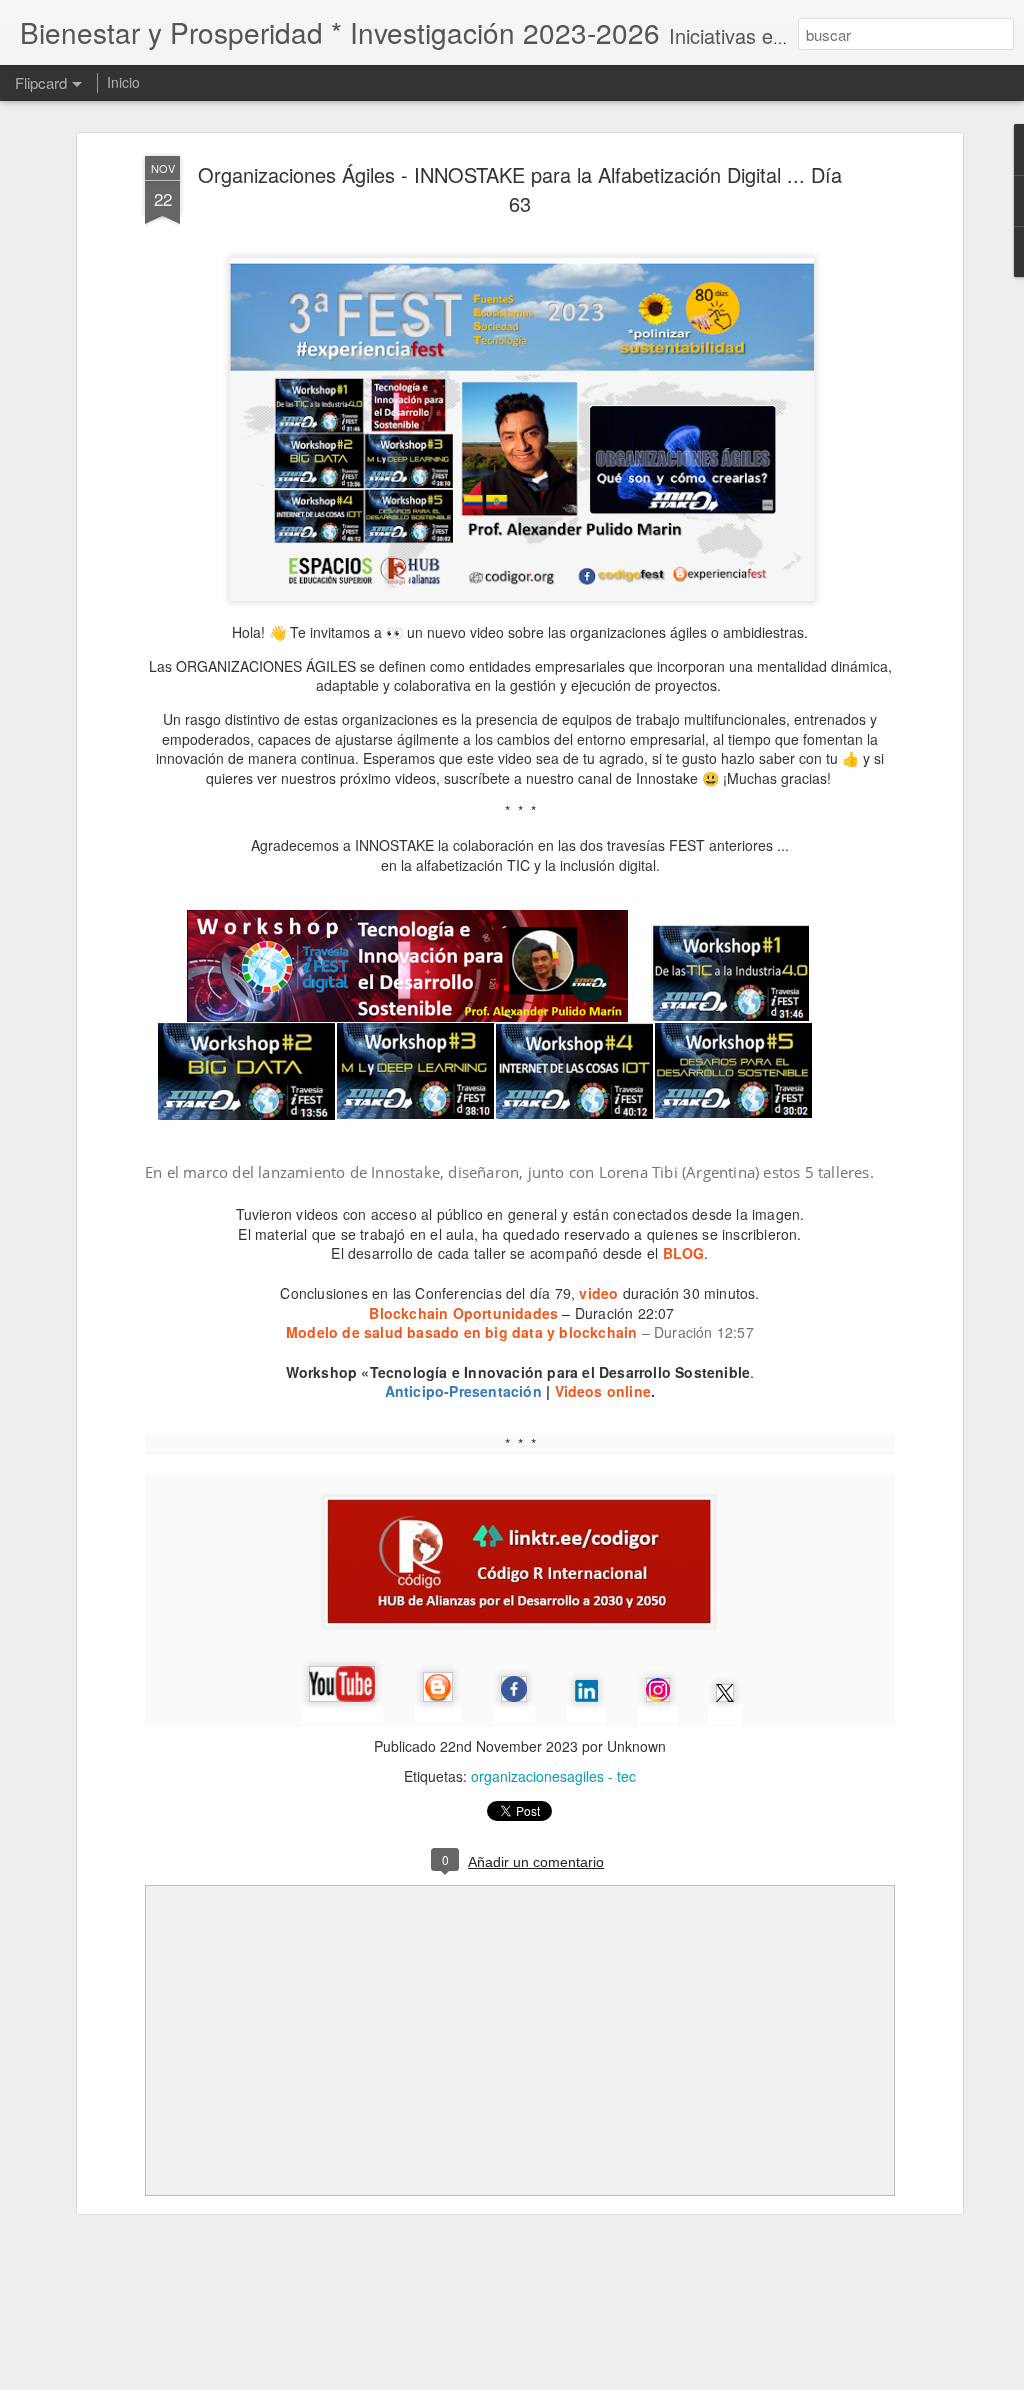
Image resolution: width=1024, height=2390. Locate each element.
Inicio (123, 82)
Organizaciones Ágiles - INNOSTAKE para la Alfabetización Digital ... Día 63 (520, 189)
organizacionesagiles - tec (553, 1776)
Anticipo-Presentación (463, 1391)
